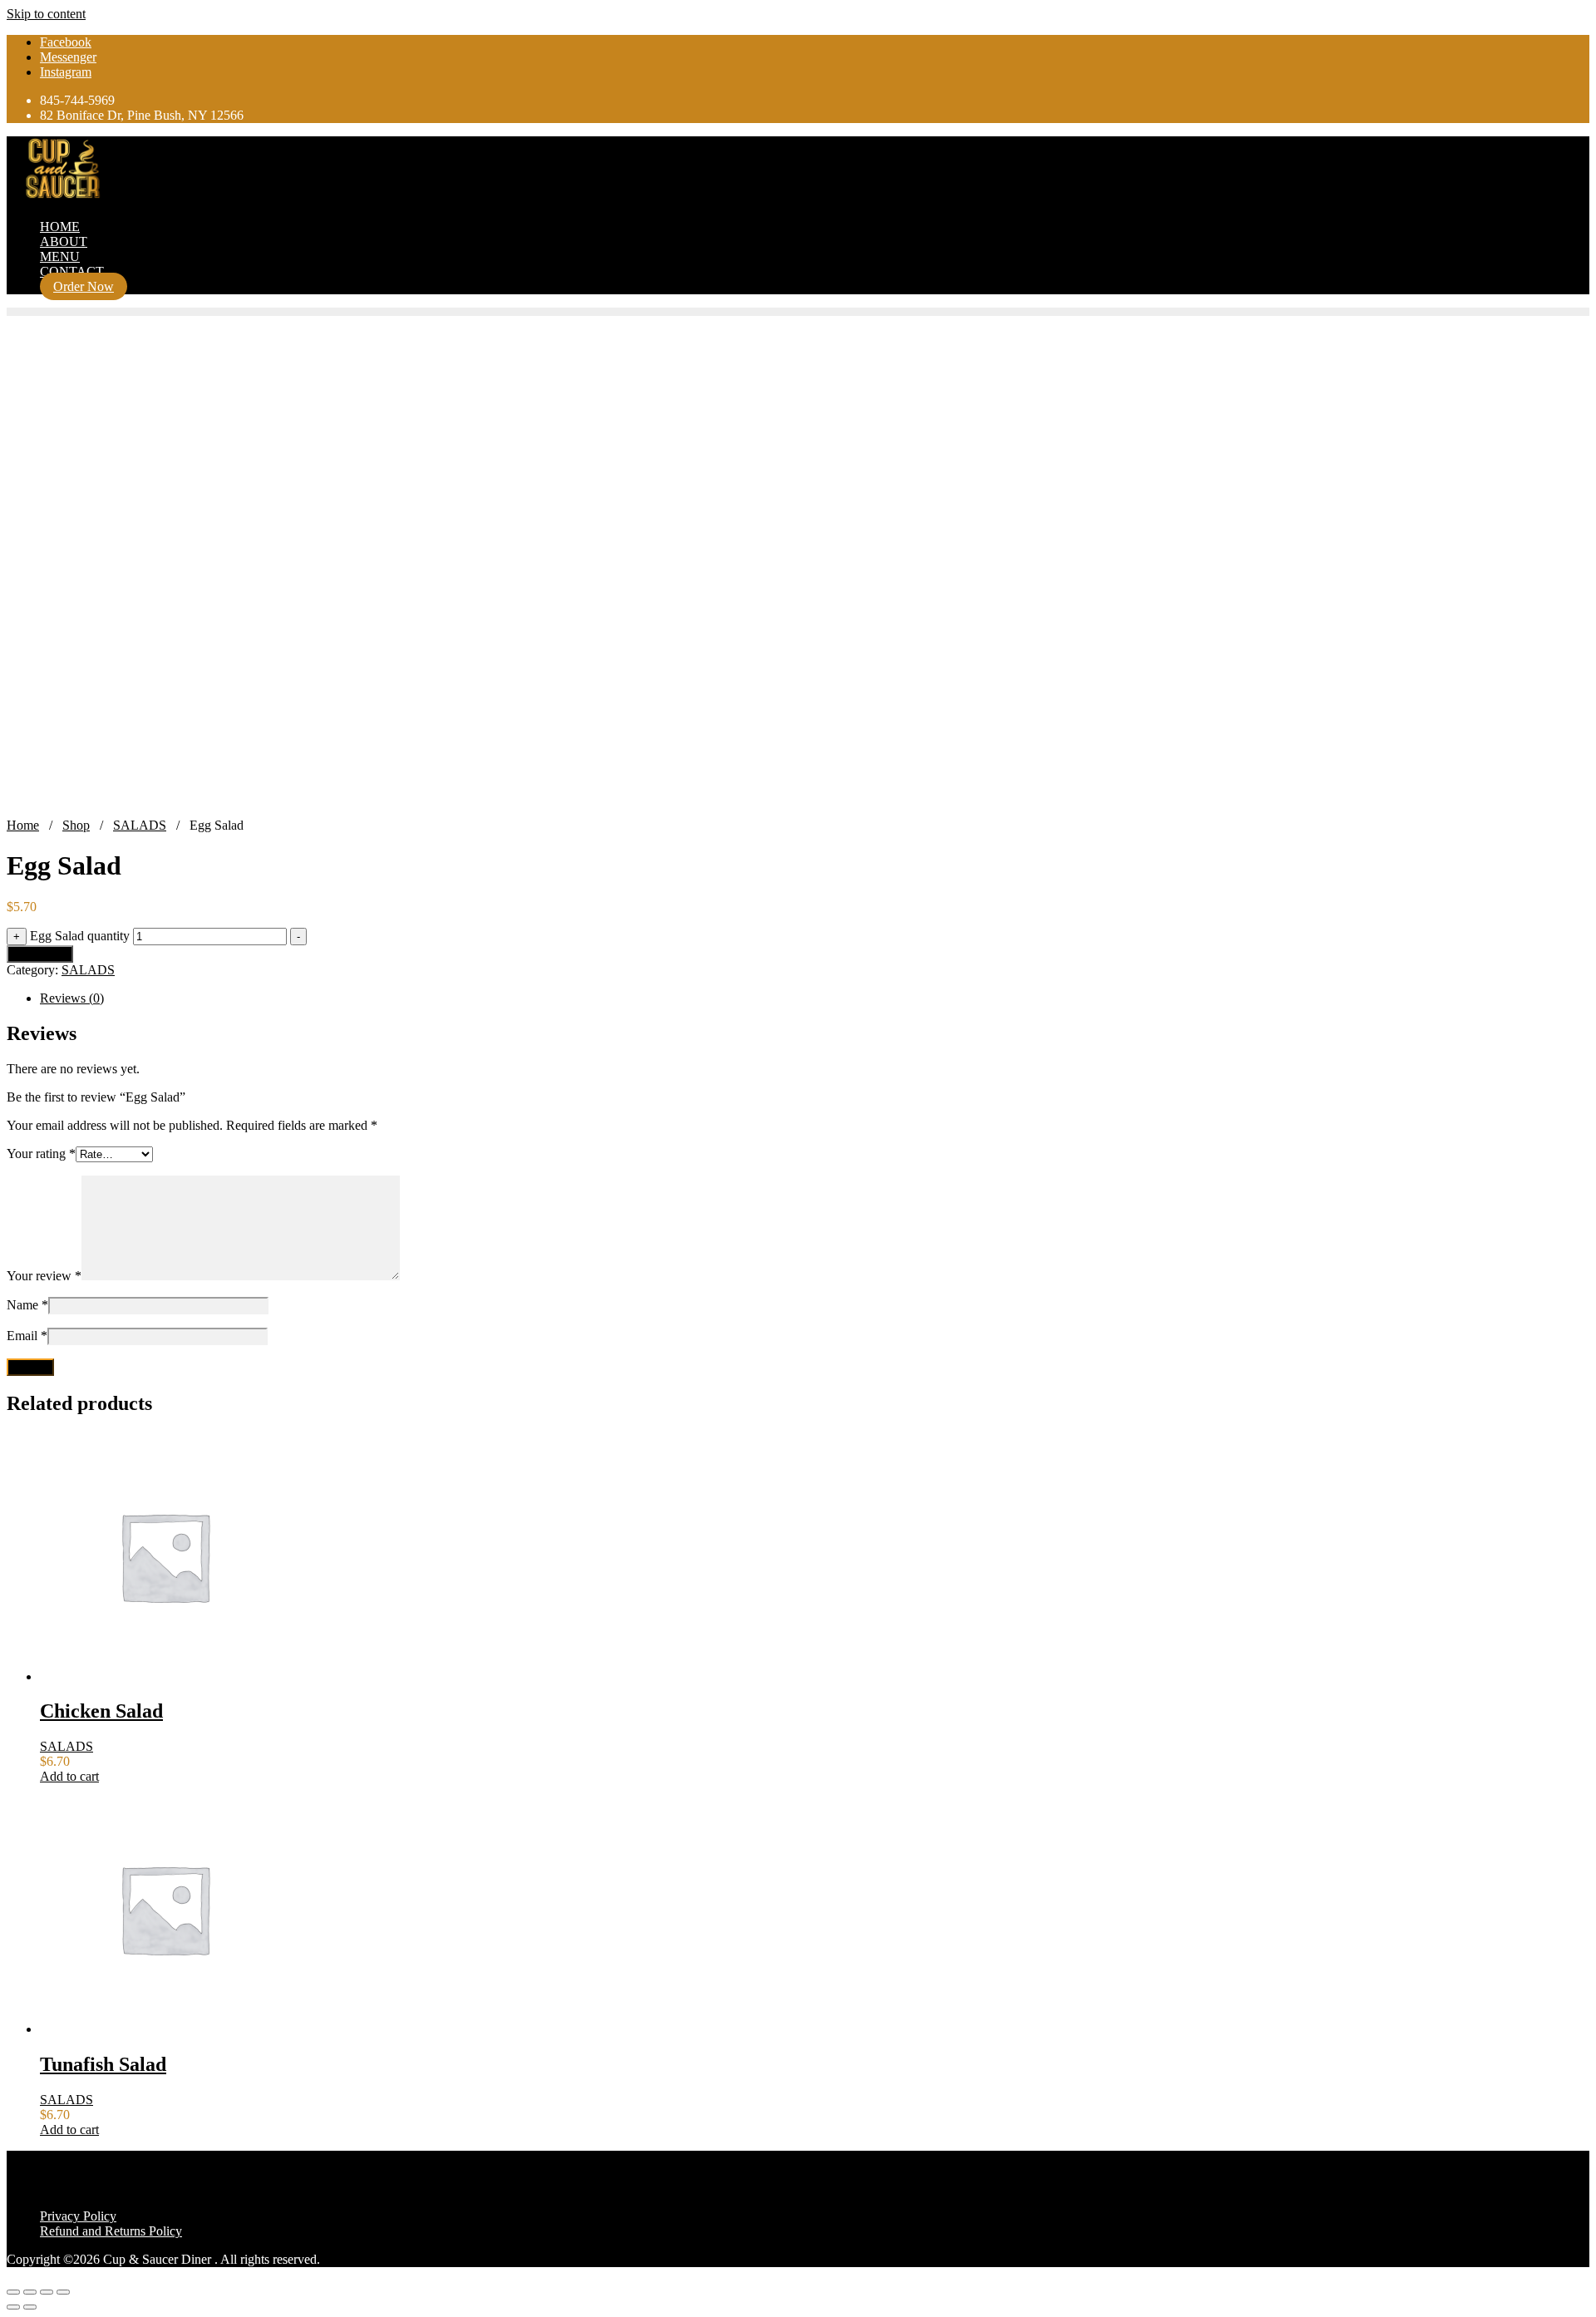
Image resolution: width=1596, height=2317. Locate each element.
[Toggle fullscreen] (30, 2292)
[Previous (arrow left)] (13, 2307)
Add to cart (40, 954)
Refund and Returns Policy (111, 2231)
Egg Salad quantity (80, 936)
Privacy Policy (78, 2216)
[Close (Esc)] (63, 2292)
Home (23, 825)
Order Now (84, 286)
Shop (76, 825)
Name (27, 1305)
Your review (44, 1276)
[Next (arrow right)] (30, 2307)
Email (27, 1336)
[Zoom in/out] (13, 2292)
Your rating (41, 1154)
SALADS (140, 825)
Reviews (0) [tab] (72, 998)
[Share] (47, 2292)
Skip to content (46, 14)
